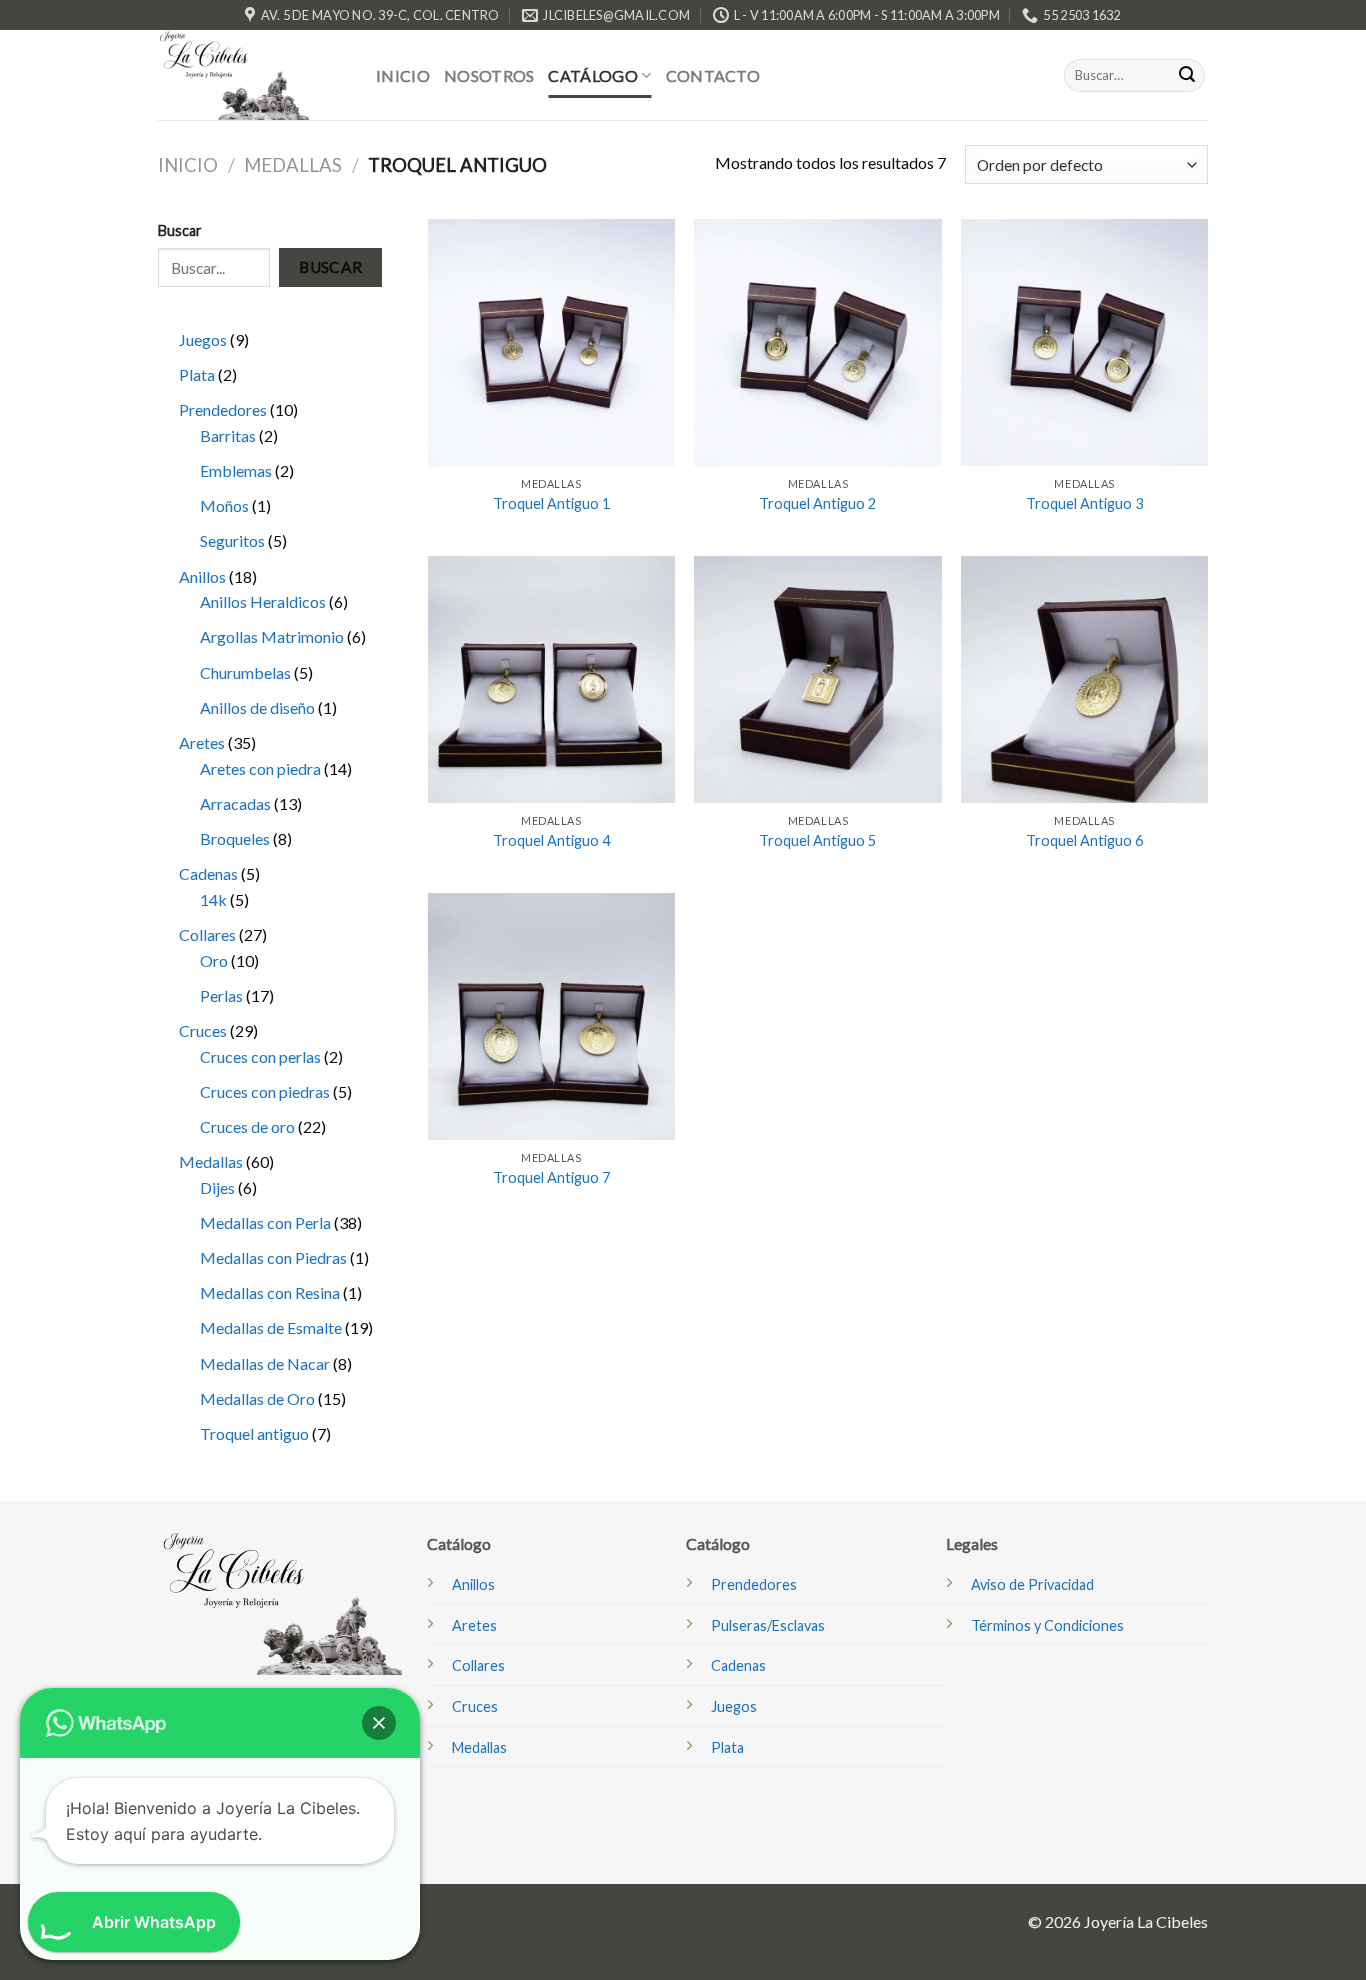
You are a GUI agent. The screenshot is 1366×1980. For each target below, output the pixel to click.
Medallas (293, 165)
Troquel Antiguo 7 (551, 1177)
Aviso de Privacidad (1032, 1584)
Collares (478, 1665)
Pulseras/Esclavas (768, 1625)
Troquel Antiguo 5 (817, 840)
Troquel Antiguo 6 (1084, 840)
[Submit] (1187, 76)
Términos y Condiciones (1047, 1625)
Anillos (473, 1584)
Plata (727, 1747)
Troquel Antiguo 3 (1084, 503)
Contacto (713, 75)
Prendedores (754, 1584)
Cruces (475, 1706)
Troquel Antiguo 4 (551, 840)
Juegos (734, 1706)
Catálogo (593, 75)
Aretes (474, 1625)
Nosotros (489, 75)
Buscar (331, 267)
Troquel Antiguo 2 (817, 503)
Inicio (403, 75)
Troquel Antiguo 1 (551, 503)
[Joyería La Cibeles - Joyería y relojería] (252, 75)
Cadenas (738, 1665)
